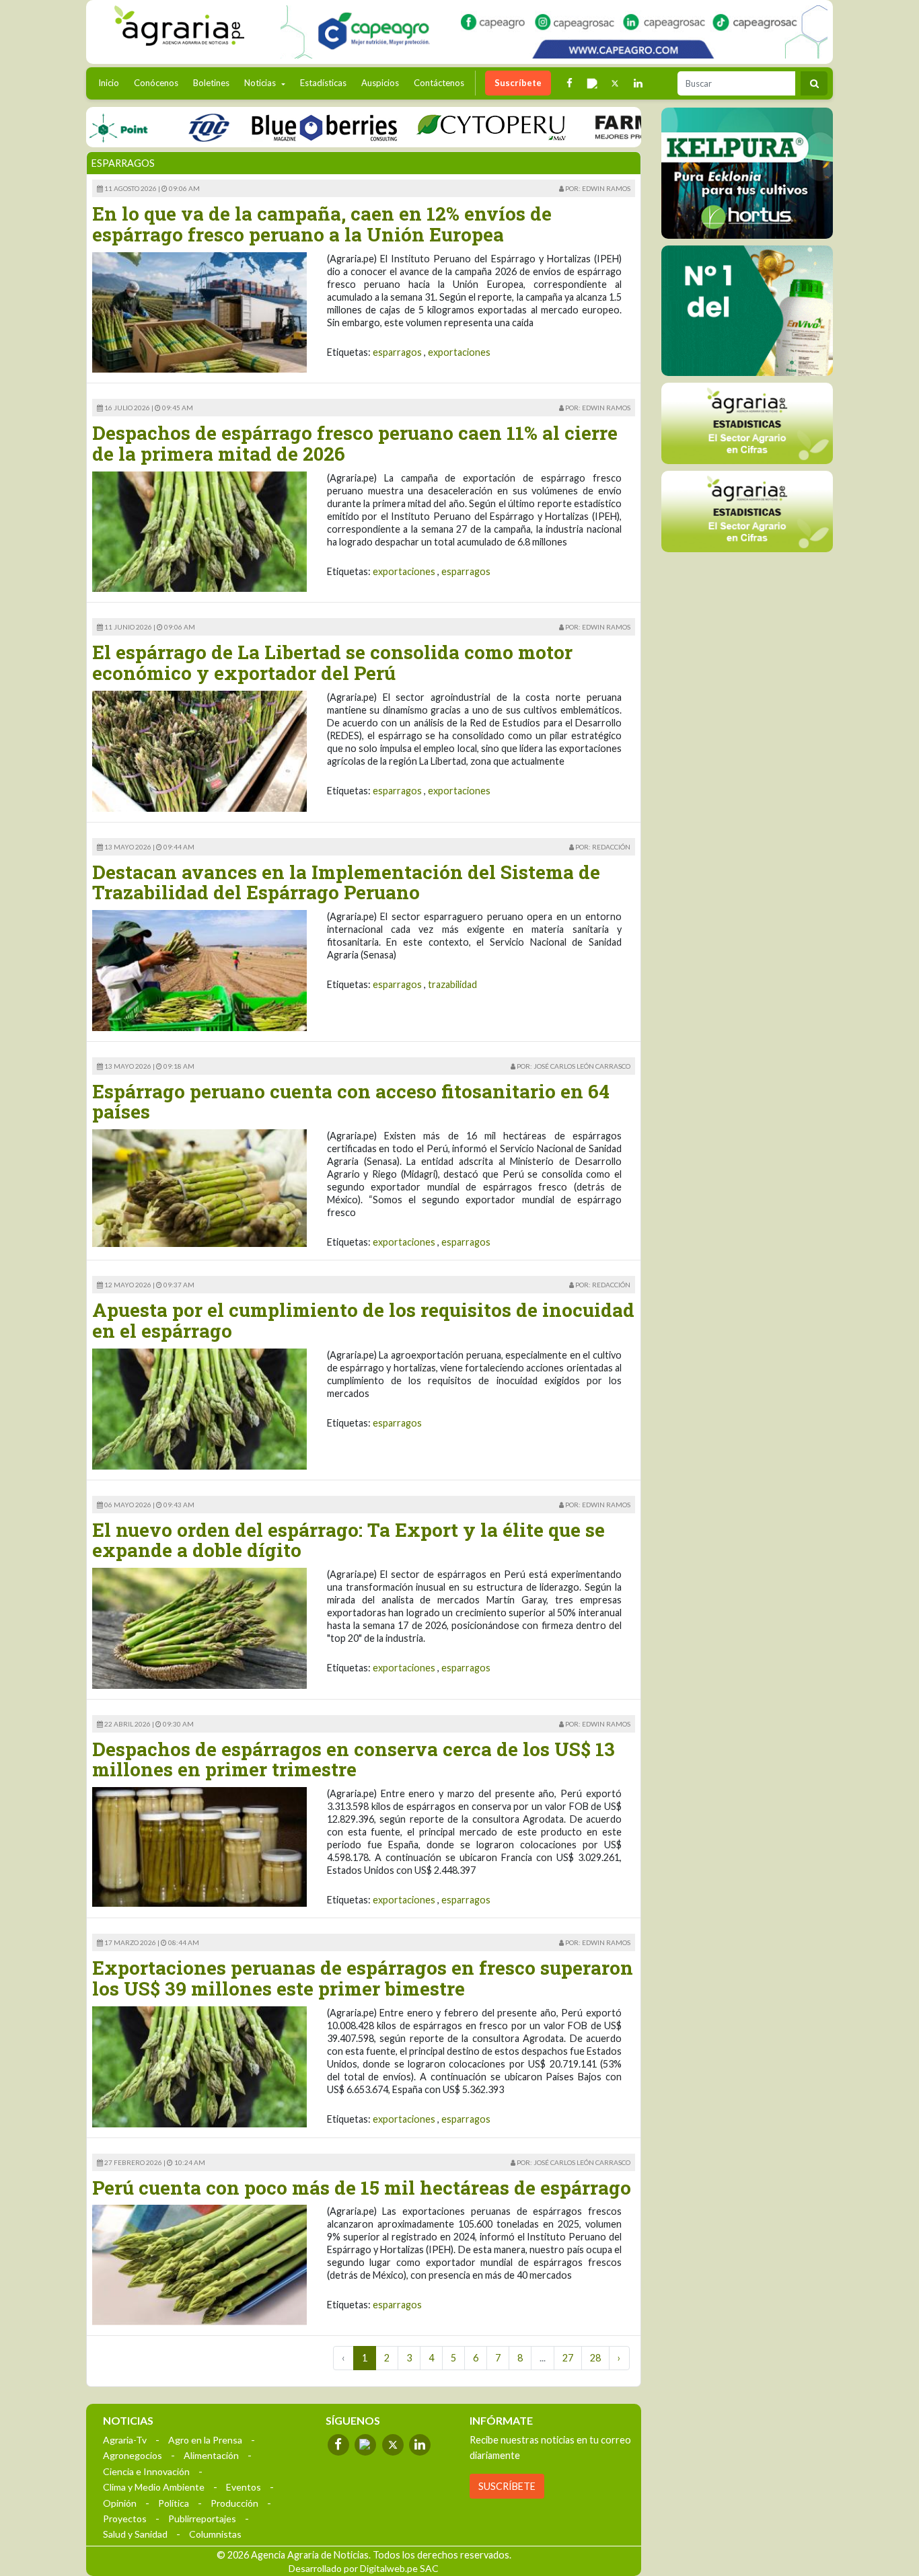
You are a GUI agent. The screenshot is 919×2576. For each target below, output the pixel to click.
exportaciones (459, 352)
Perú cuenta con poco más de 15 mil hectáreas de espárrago (362, 2188)
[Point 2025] (747, 311)
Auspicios (380, 83)
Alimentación (211, 2455)
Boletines (211, 83)
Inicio (112, 82)
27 (568, 2358)
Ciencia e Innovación (146, 2471)
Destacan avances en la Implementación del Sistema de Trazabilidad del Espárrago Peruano (346, 882)
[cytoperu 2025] (450, 127)
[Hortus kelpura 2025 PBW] (747, 173)
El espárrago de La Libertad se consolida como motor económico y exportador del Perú (332, 662)
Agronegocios (133, 2455)
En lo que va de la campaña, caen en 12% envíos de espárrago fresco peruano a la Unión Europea (322, 224)
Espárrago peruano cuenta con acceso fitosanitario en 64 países (351, 1102)
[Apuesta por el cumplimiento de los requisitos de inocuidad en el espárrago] (199, 1407)
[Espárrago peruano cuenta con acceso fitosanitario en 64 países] (199, 1187)
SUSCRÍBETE (507, 2486)
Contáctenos (439, 83)
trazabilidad (452, 984)
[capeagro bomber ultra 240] (554, 32)
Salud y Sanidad (135, 2534)
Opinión (120, 2503)
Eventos (244, 2487)
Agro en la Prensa (205, 2440)
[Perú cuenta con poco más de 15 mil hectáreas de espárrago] (199, 2264)
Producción (234, 2503)
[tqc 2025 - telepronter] (168, 127)
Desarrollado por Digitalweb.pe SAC (364, 2568)
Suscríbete (518, 83)
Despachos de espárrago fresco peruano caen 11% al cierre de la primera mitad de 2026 (355, 443)
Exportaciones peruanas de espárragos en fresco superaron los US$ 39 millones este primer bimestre (363, 1978)
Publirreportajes (202, 2518)
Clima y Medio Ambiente (154, 2487)
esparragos (397, 352)
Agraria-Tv (125, 2440)
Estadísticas (323, 83)
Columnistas (215, 2534)
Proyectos (125, 2518)
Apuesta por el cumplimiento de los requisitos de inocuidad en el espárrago (363, 1320)
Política (174, 2503)
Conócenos (156, 83)
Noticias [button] (261, 83)
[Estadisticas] (747, 423)
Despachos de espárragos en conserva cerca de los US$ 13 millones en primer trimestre (354, 1759)
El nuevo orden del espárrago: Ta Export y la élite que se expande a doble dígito (348, 1540)
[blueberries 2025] (284, 127)
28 (595, 2358)
